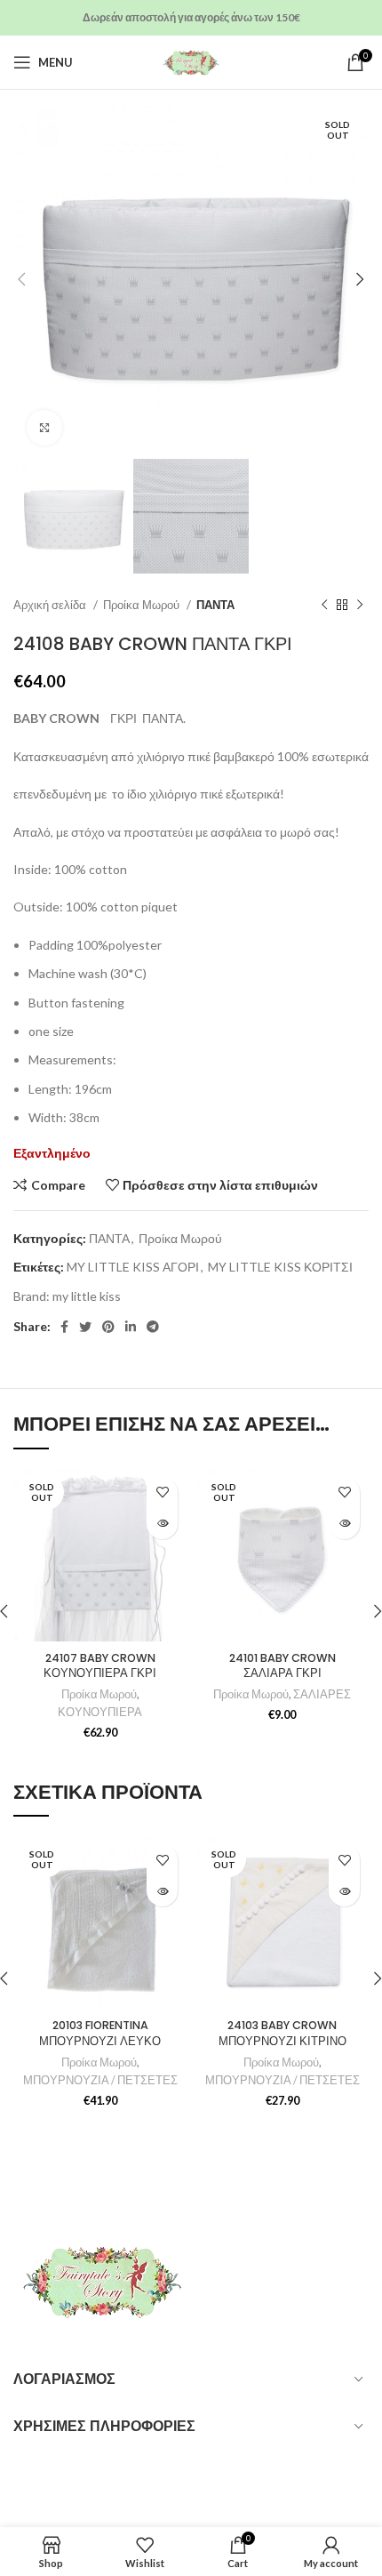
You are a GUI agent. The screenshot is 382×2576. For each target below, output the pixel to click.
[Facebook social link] (64, 1327)
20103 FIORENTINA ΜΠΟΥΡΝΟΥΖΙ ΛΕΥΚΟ (100, 2033)
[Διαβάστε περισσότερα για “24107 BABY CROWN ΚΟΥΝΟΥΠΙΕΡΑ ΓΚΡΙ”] (162, 1524)
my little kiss (87, 1296)
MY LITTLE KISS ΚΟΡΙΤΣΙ (280, 1267)
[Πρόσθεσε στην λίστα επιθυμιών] (162, 1493)
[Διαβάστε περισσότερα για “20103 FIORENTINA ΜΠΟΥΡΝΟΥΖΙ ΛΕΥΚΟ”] (162, 1891)
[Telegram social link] (153, 1327)
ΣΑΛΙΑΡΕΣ (322, 1694)
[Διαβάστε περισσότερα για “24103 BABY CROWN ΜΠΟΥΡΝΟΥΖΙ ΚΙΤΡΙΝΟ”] (344, 1891)
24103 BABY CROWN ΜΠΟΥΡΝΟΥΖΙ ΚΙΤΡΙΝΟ (283, 2033)
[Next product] (360, 606)
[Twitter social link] (85, 1327)
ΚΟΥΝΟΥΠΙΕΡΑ (100, 1712)
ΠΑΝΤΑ (215, 605)
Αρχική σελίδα (51, 605)
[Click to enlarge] (44, 428)
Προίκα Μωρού (143, 605)
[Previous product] (324, 606)
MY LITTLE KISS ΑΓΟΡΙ (133, 1267)
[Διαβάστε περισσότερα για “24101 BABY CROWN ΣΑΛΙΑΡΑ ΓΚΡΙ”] (344, 1524)
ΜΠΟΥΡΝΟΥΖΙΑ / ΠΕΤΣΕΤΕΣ (100, 2080)
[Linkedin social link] (131, 1327)
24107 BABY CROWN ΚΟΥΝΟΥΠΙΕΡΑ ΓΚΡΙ (100, 1666)
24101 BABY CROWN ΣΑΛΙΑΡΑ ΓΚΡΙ (283, 1666)
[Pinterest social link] (108, 1327)
